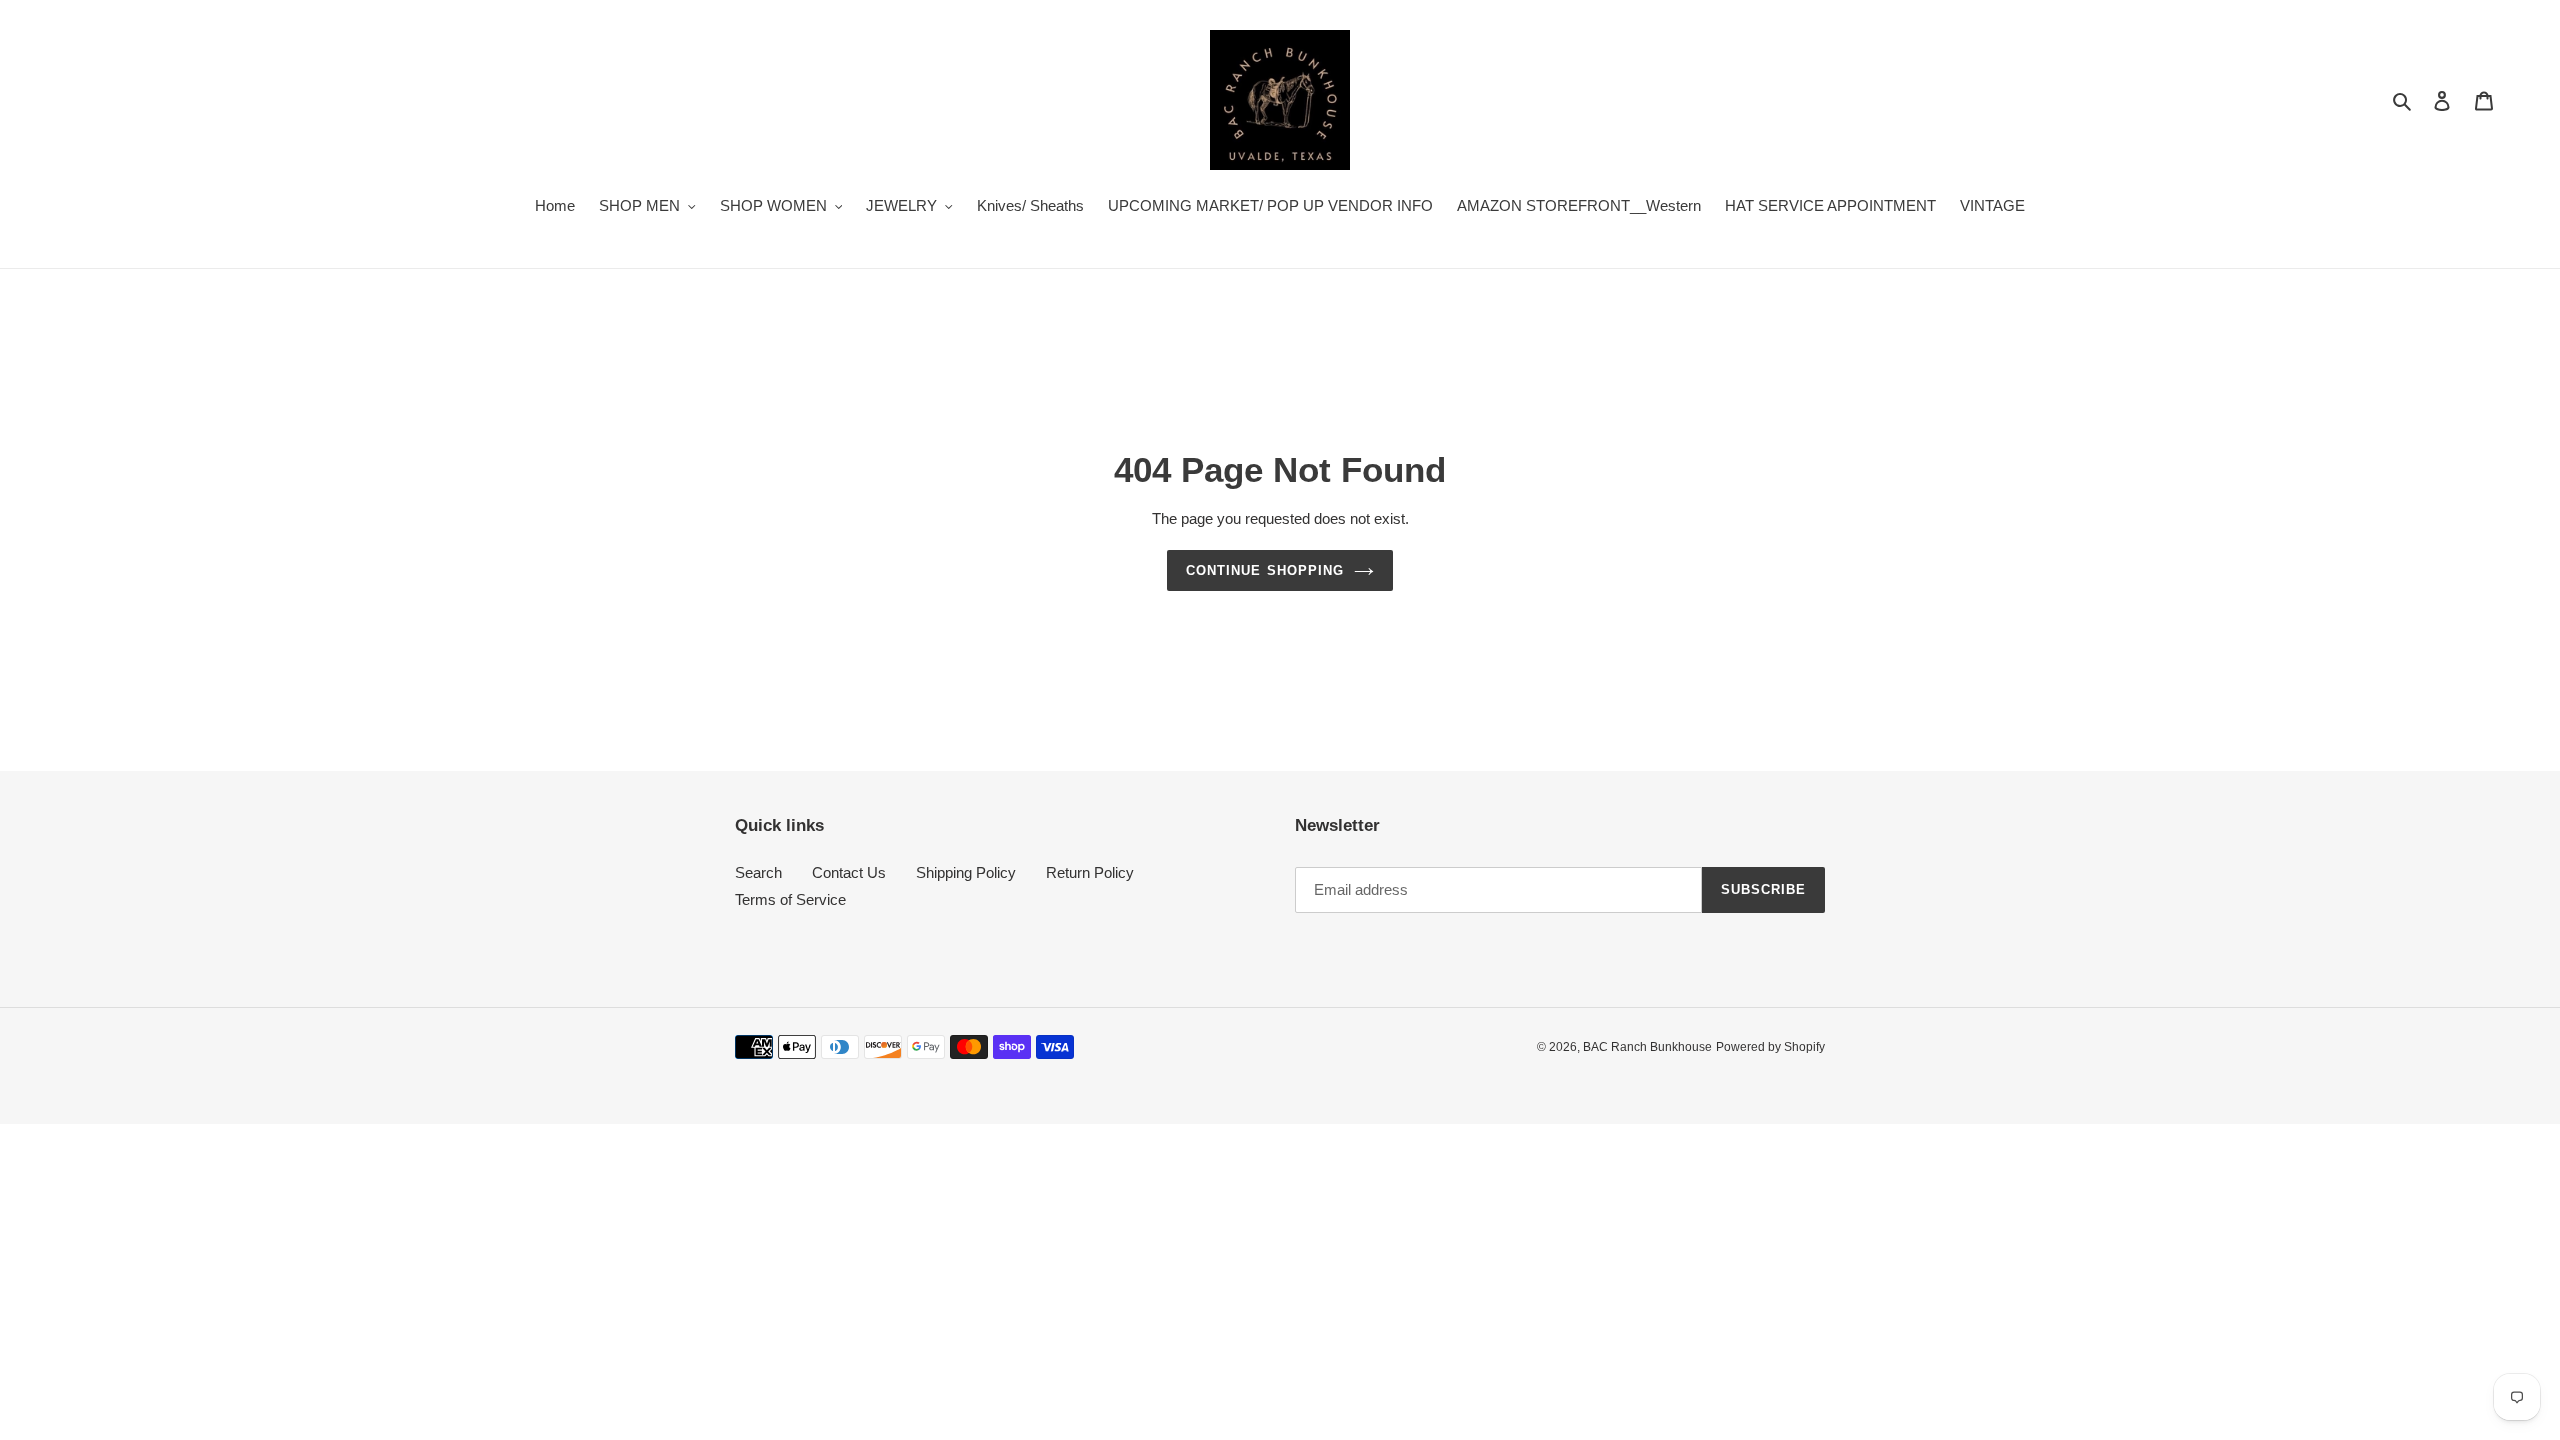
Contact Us (849, 872)
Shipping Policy (966, 872)
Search (758, 872)
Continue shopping (1265, 570)
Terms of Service (790, 899)
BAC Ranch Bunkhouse (1647, 1047)
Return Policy (1090, 872)
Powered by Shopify (1770, 1047)
